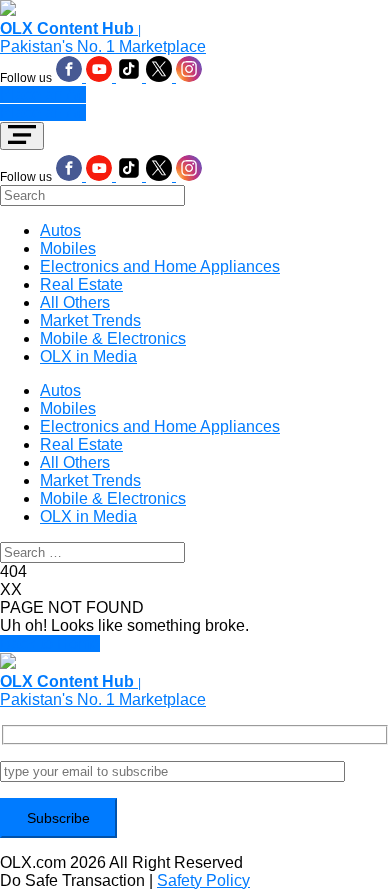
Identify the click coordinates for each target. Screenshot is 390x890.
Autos (60, 230)
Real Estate (81, 284)
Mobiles (68, 248)
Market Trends (90, 320)
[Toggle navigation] (22, 136)
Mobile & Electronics (113, 338)
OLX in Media (88, 356)
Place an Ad (43, 94)
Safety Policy (203, 880)
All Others (75, 302)
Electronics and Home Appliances (160, 266)
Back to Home (50, 643)
